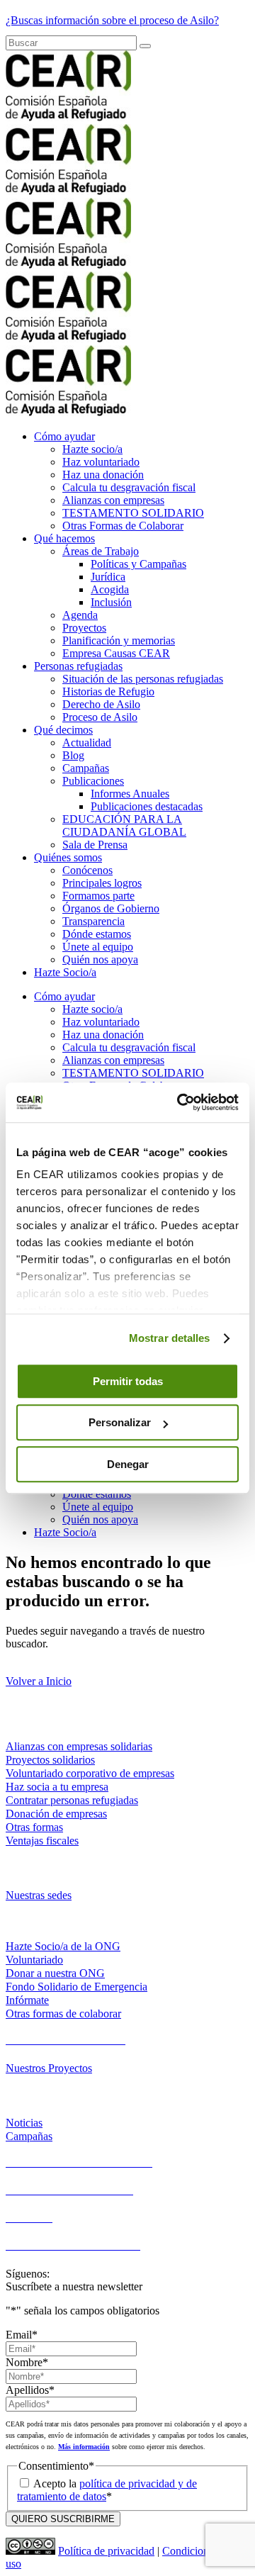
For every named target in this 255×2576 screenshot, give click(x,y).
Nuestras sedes (39, 1895)
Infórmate (27, 2000)
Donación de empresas (56, 1814)
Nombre (27, 2362)
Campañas (29, 2136)
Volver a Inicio (39, 1681)
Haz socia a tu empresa (57, 1787)
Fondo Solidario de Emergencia (76, 1987)
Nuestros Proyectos (49, 2068)
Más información (84, 2447)
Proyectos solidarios (50, 1760)
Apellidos (30, 2390)
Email (22, 2335)
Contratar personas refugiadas (72, 1800)
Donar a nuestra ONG (55, 1973)
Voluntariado (34, 1960)
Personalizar (120, 1422)
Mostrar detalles (170, 1338)
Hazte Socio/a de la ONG (63, 1946)
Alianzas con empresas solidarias (79, 1746)
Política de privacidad (106, 2551)
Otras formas (34, 1827)
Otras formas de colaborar (63, 2014)
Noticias (24, 2123)
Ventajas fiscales (42, 1841)
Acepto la (107, 2490)
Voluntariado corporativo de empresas (90, 1773)
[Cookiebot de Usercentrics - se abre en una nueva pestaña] (180, 1102)
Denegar (128, 1464)
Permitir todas (128, 1381)
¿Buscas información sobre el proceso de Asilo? (112, 20)
